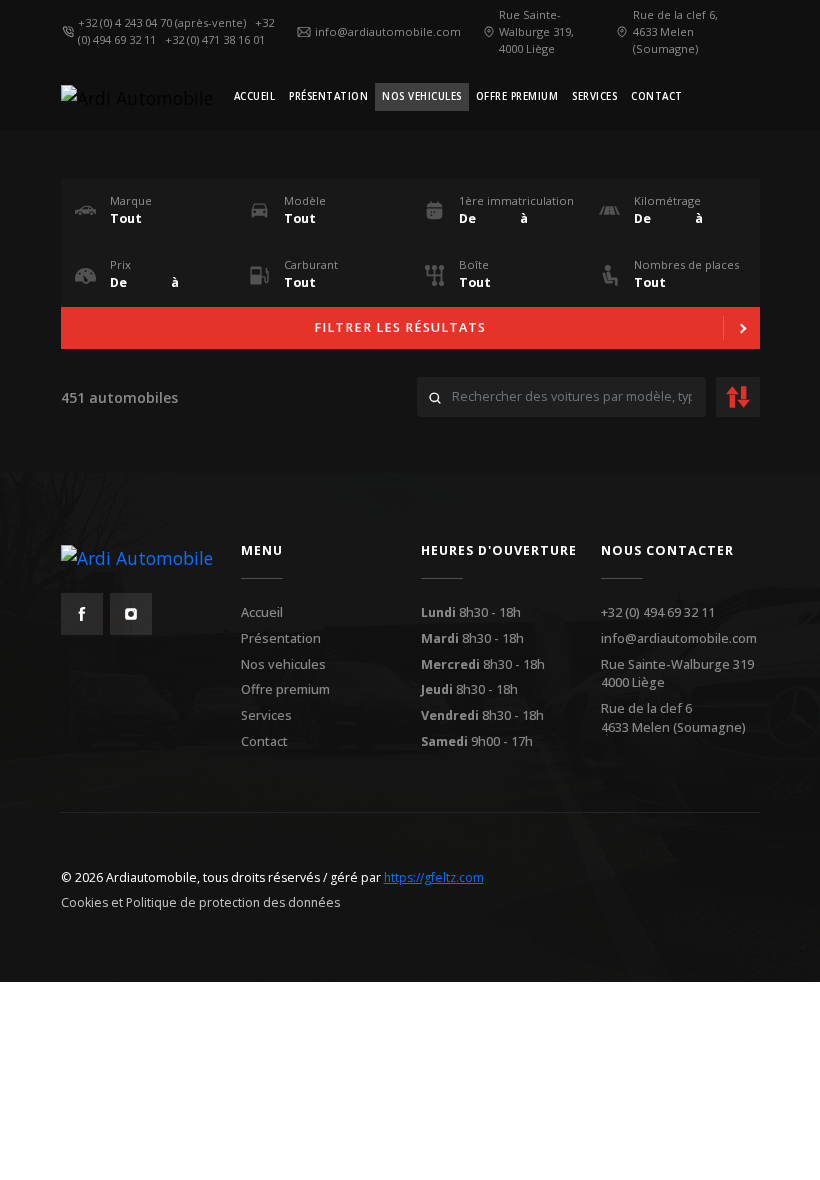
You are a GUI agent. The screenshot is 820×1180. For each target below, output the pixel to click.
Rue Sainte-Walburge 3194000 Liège (677, 674)
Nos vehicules (283, 664)
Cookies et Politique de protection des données (200, 902)
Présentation (281, 638)
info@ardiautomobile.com (679, 638)
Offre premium (285, 689)
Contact (264, 741)
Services (266, 715)
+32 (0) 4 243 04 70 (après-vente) (165, 22)
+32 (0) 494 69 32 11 (658, 612)
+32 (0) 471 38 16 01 (218, 39)
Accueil (262, 612)
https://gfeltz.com (434, 877)
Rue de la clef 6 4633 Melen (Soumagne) (673, 718)
